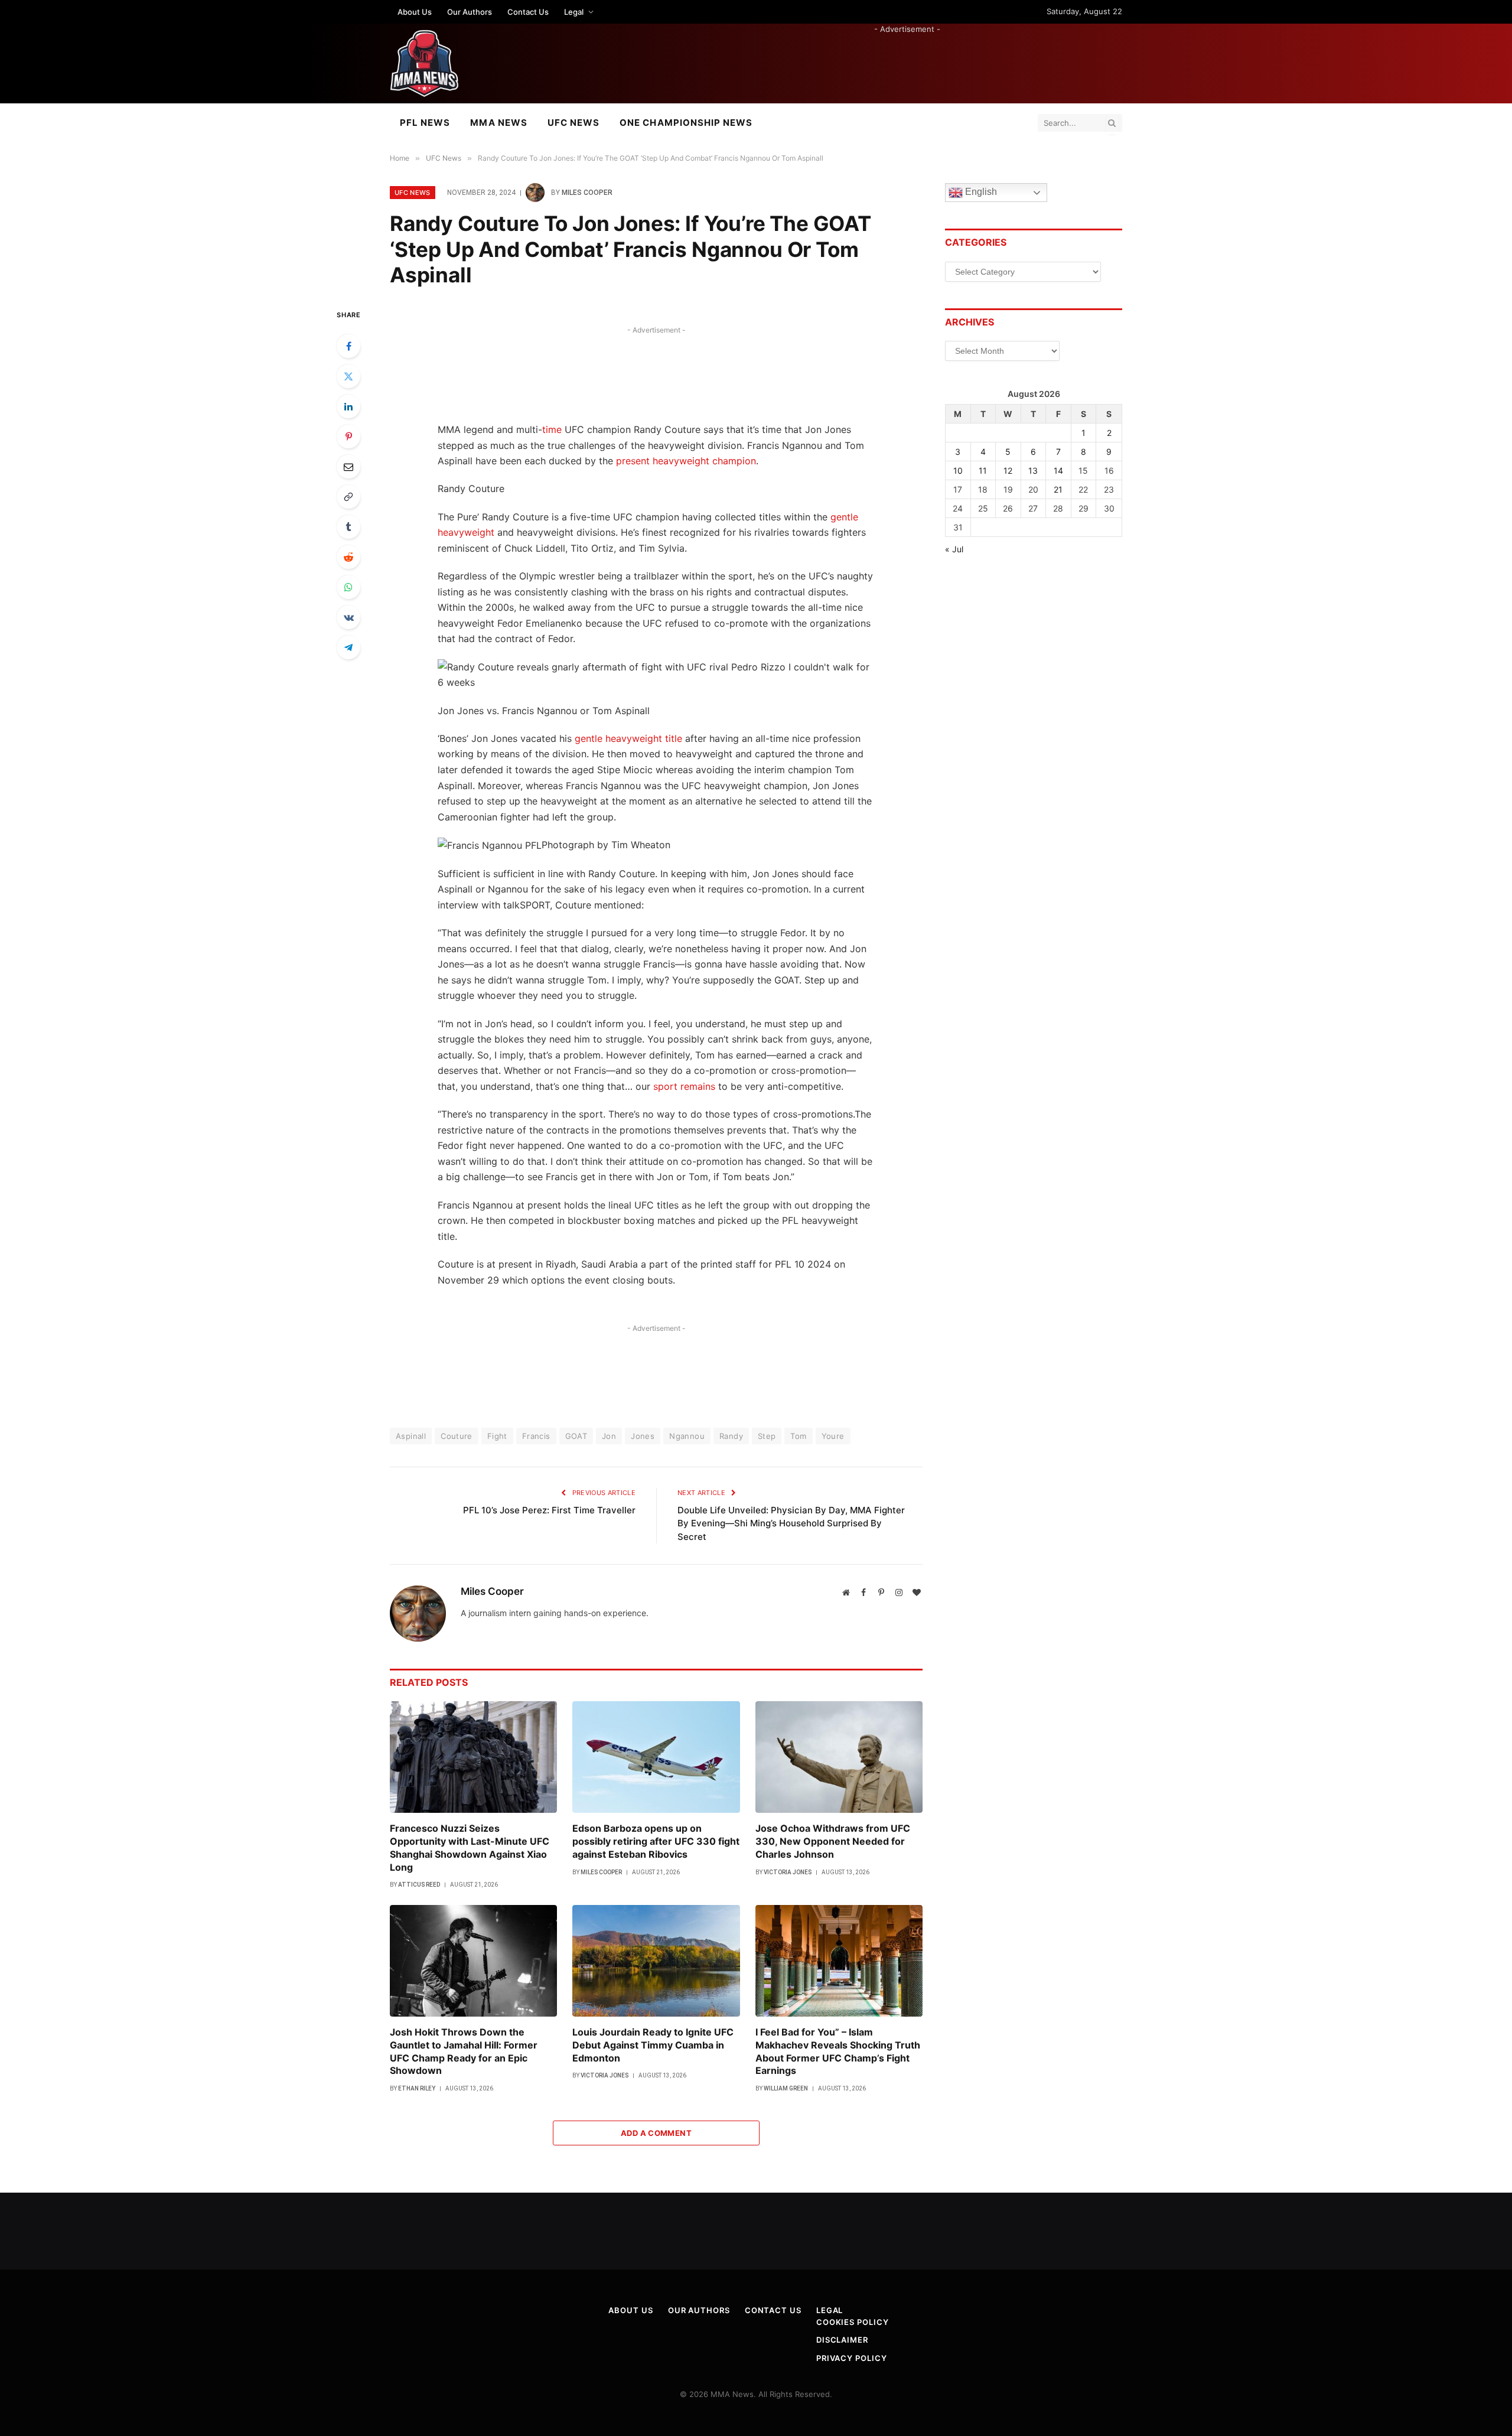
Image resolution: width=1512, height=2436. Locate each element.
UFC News (573, 123)
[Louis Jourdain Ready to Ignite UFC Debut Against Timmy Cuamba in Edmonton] (656, 1961)
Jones (643, 1436)
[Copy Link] (348, 497)
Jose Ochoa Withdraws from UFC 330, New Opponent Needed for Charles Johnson (833, 1841)
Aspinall (411, 1436)
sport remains (684, 1086)
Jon (609, 1436)
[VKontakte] (348, 617)
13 (1033, 470)
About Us (415, 12)
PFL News (425, 123)
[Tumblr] (348, 527)
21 (1058, 489)
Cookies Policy (853, 2322)
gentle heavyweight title (628, 738)
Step (767, 1436)
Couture (457, 1436)
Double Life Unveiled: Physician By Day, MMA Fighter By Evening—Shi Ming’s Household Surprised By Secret (791, 1523)
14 (1058, 470)
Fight (497, 1436)
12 (1008, 470)
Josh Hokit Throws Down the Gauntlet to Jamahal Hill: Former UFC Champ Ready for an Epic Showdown (464, 2051)
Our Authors (470, 12)
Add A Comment (656, 2133)
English (980, 192)
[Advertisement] (907, 61)
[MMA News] (424, 63)
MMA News (498, 123)
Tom (798, 1436)
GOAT (576, 1436)
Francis (536, 1436)
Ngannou (687, 1436)
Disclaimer (842, 2340)
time (552, 429)
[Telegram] (348, 647)
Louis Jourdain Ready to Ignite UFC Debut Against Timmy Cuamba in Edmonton (653, 2045)
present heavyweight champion (686, 461)
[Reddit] (348, 557)
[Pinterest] (348, 437)
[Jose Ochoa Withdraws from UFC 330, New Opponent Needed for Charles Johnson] (839, 1757)
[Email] (348, 467)
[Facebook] (348, 346)
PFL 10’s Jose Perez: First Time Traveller (549, 1510)
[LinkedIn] (348, 406)
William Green (786, 2088)
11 (983, 470)
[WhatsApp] (348, 587)
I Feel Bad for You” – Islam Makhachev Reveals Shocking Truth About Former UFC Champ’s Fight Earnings (838, 2051)
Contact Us (528, 12)
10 (958, 470)
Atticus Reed (419, 1885)
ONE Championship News (686, 123)
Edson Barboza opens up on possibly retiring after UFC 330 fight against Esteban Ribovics (656, 1841)
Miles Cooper (587, 193)
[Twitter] (348, 376)
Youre (833, 1436)
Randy (731, 1436)
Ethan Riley (417, 2088)
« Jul (954, 549)
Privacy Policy (852, 2358)
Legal (574, 12)
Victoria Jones (788, 1872)
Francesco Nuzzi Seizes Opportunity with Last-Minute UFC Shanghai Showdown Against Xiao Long (470, 1847)
